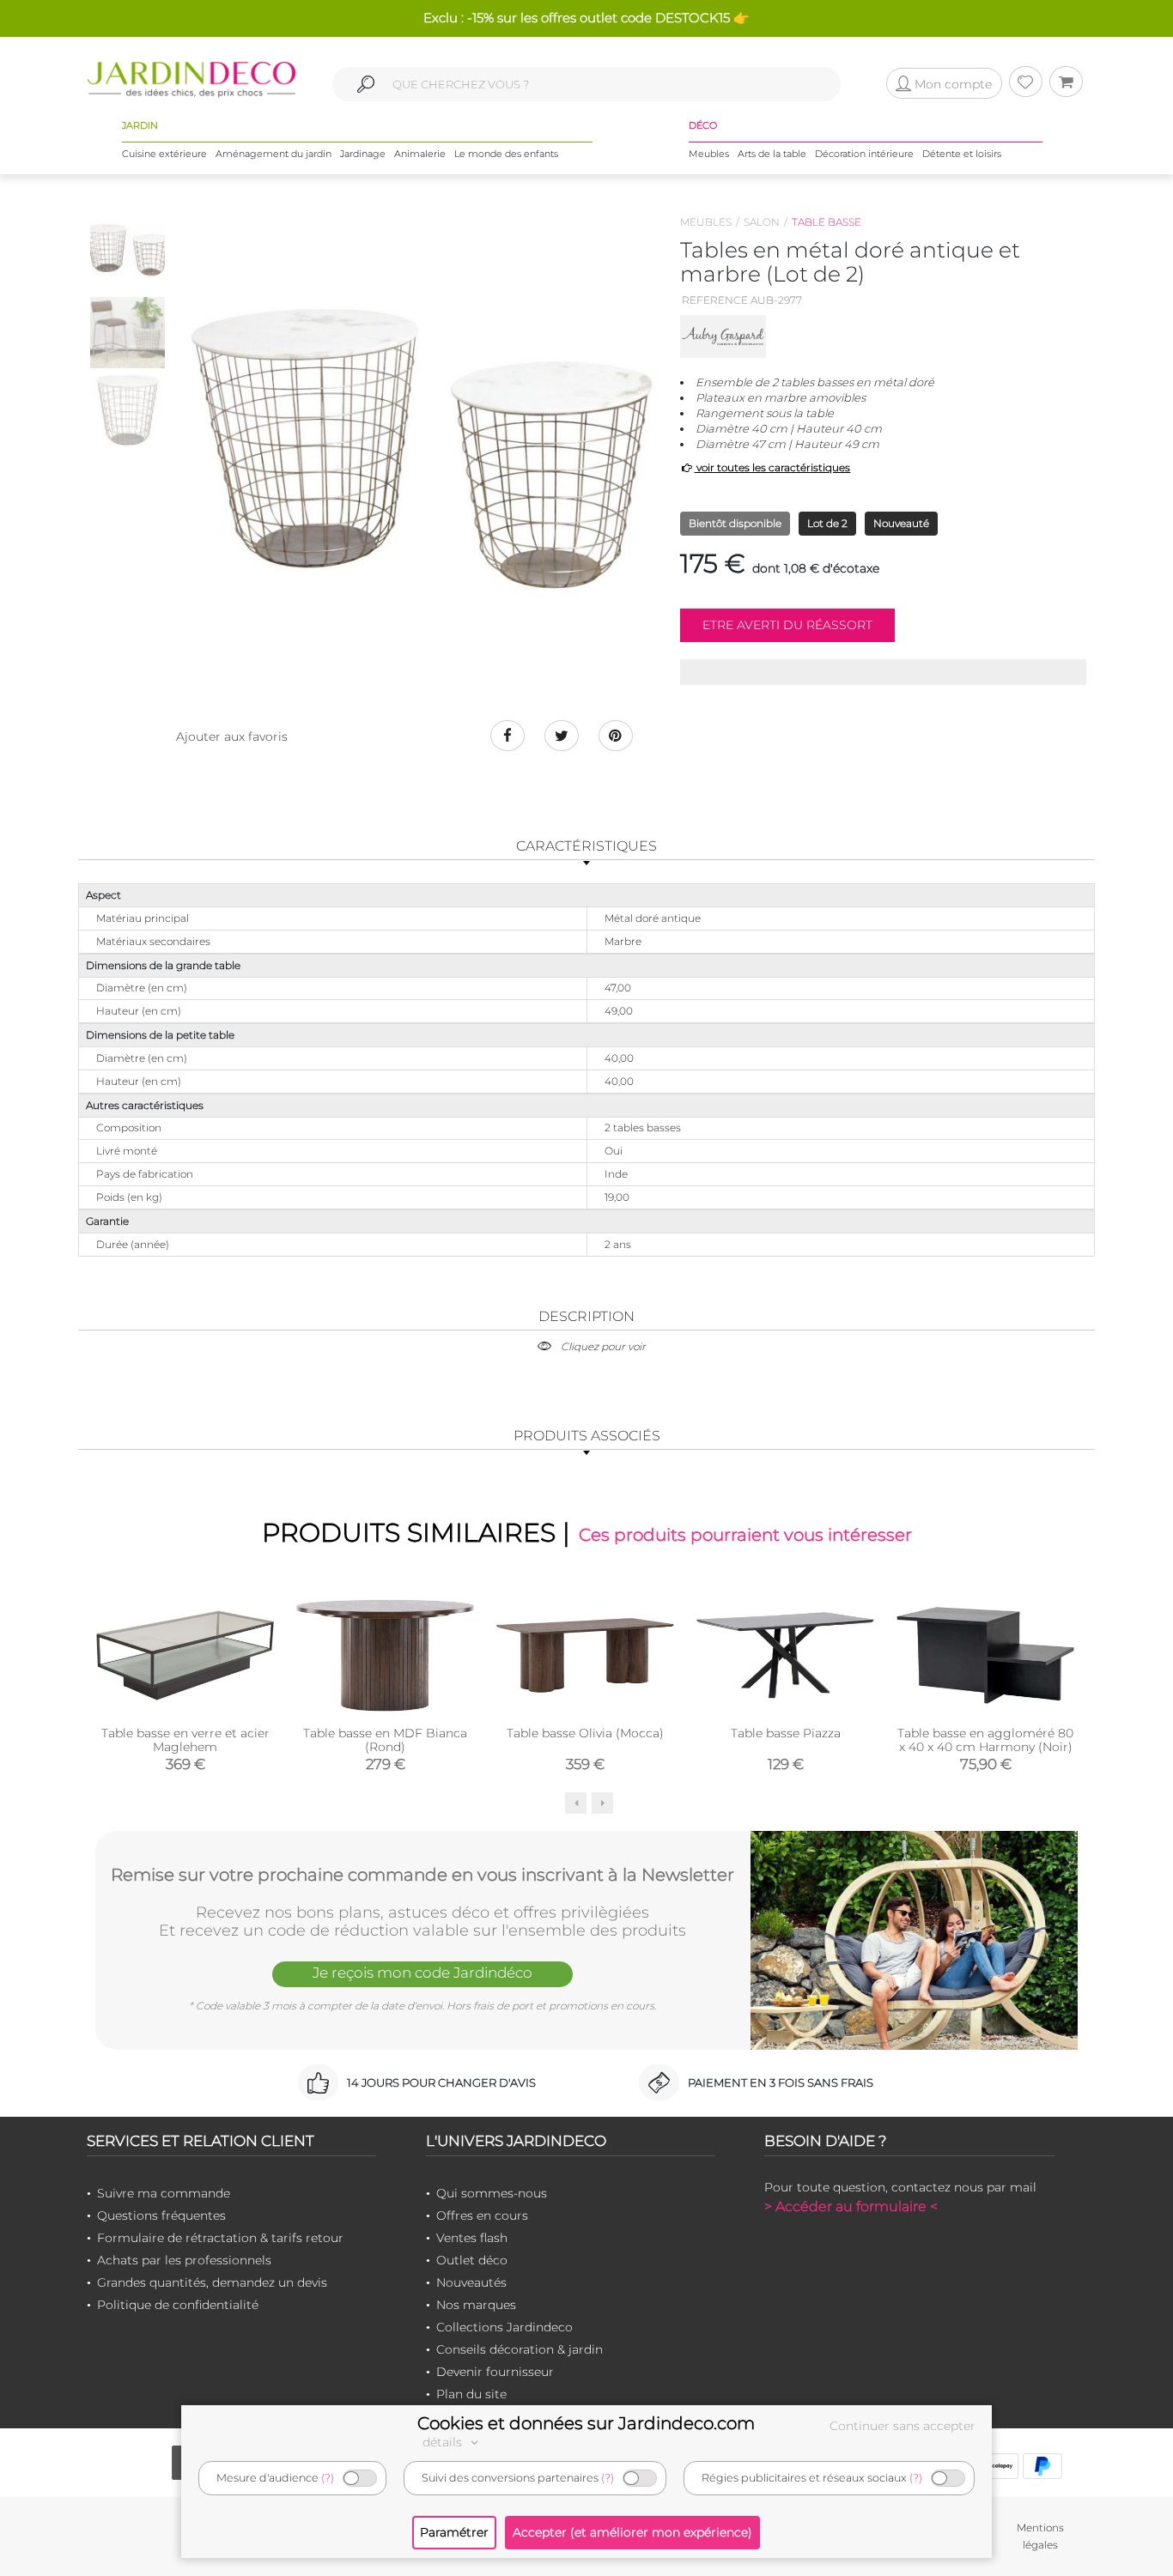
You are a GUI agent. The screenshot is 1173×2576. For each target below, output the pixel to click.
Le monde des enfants (506, 154)
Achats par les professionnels (184, 2260)
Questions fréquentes (161, 2215)
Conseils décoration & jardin (520, 2349)
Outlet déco (472, 2260)
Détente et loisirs (962, 154)
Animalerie (420, 154)
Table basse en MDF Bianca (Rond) (385, 1740)
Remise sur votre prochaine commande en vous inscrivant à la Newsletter (422, 1875)
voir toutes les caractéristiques (772, 467)
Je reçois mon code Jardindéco (422, 1973)
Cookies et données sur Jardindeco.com (586, 2423)
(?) (328, 2478)
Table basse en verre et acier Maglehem (185, 1740)
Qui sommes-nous (492, 2193)
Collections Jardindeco (504, 2327)
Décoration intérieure (864, 154)
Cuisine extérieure (164, 154)
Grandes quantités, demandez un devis (212, 2282)
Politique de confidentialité (178, 2305)
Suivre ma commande (164, 2193)
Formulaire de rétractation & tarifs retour (220, 2238)
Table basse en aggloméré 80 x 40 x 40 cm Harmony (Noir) (985, 1740)
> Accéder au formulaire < (851, 2206)
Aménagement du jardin (273, 154)
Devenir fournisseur (495, 2372)
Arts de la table (772, 154)
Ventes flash (472, 2238)
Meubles (709, 154)
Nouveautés (471, 2282)
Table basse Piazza (786, 1733)
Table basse (827, 222)
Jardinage (363, 154)
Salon (762, 222)
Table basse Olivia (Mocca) (585, 1733)
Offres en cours (482, 2215)
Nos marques (476, 2305)
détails (444, 2442)
